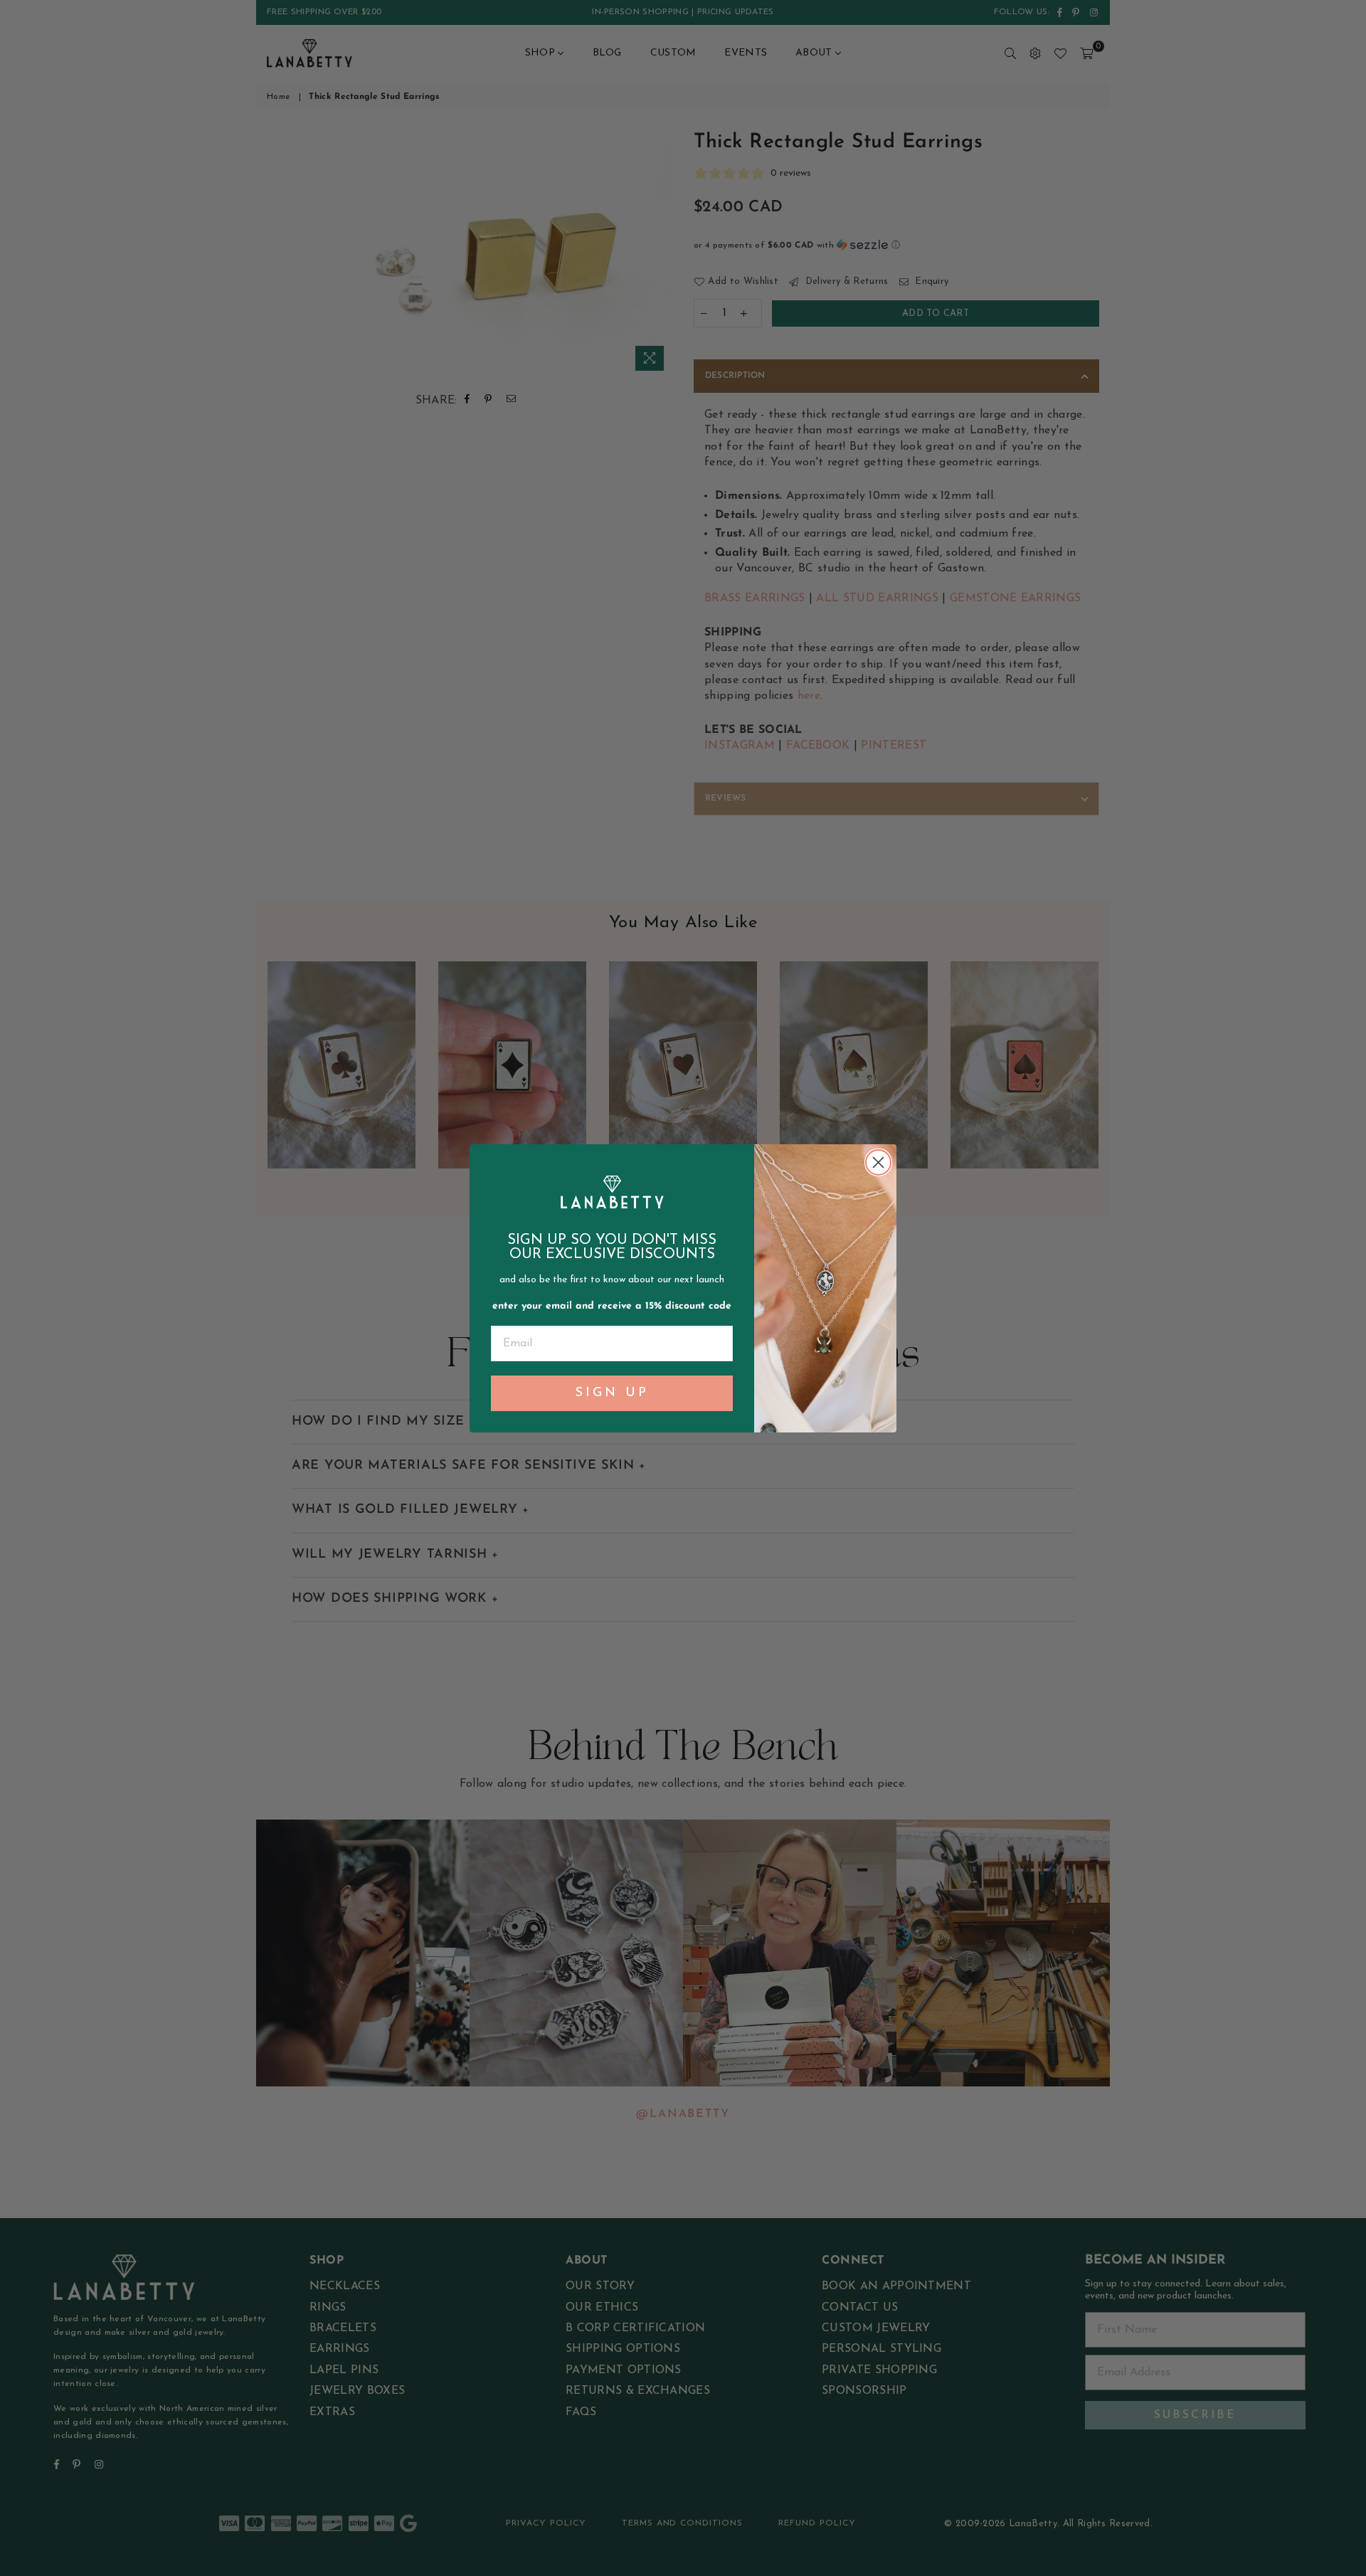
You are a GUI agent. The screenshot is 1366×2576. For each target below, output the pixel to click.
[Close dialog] (878, 1162)
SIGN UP (612, 1393)
